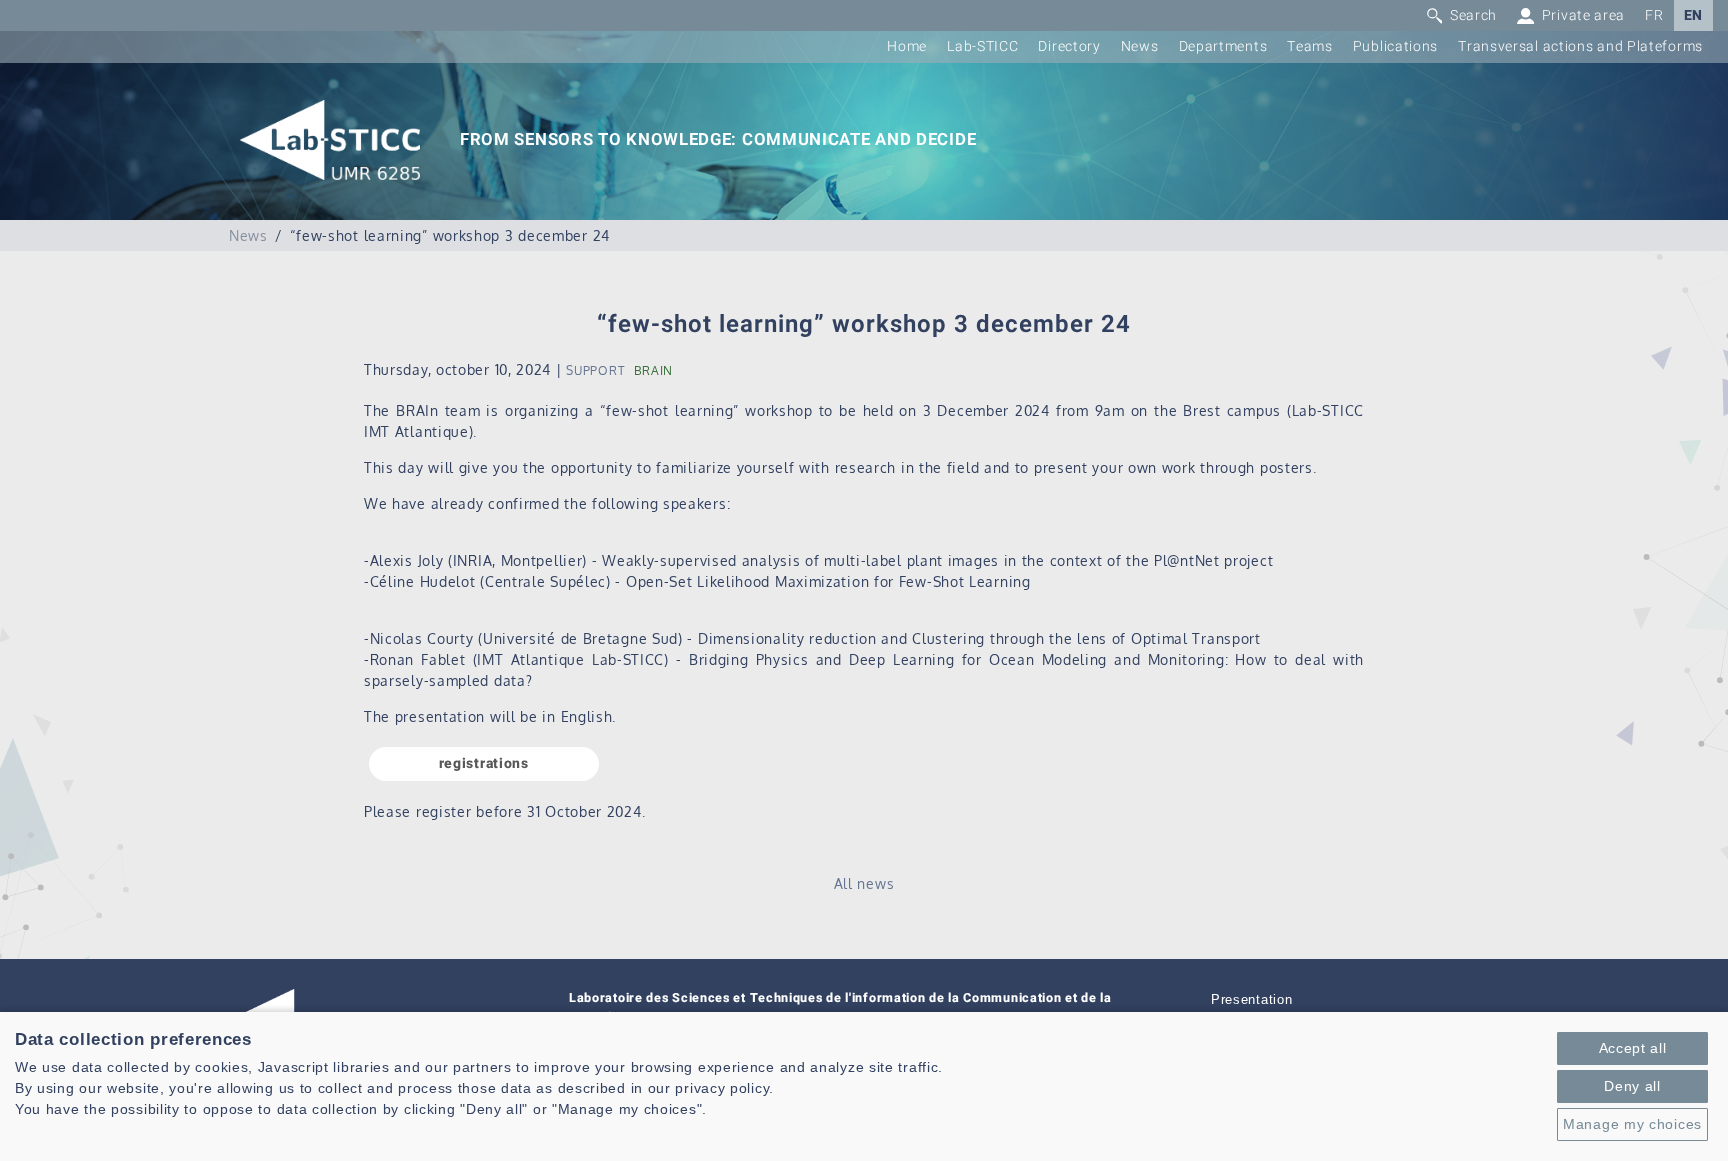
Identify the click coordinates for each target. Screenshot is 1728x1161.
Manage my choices (1632, 1124)
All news (864, 883)
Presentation (1251, 1000)
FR (1654, 15)
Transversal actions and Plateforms (1580, 46)
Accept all (1633, 1048)
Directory (1069, 46)
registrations (484, 763)
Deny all (1632, 1086)
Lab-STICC (982, 46)
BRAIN (654, 370)
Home (907, 46)
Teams (1310, 46)
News (1140, 46)
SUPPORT (595, 370)
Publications (1395, 46)
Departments (1223, 46)
